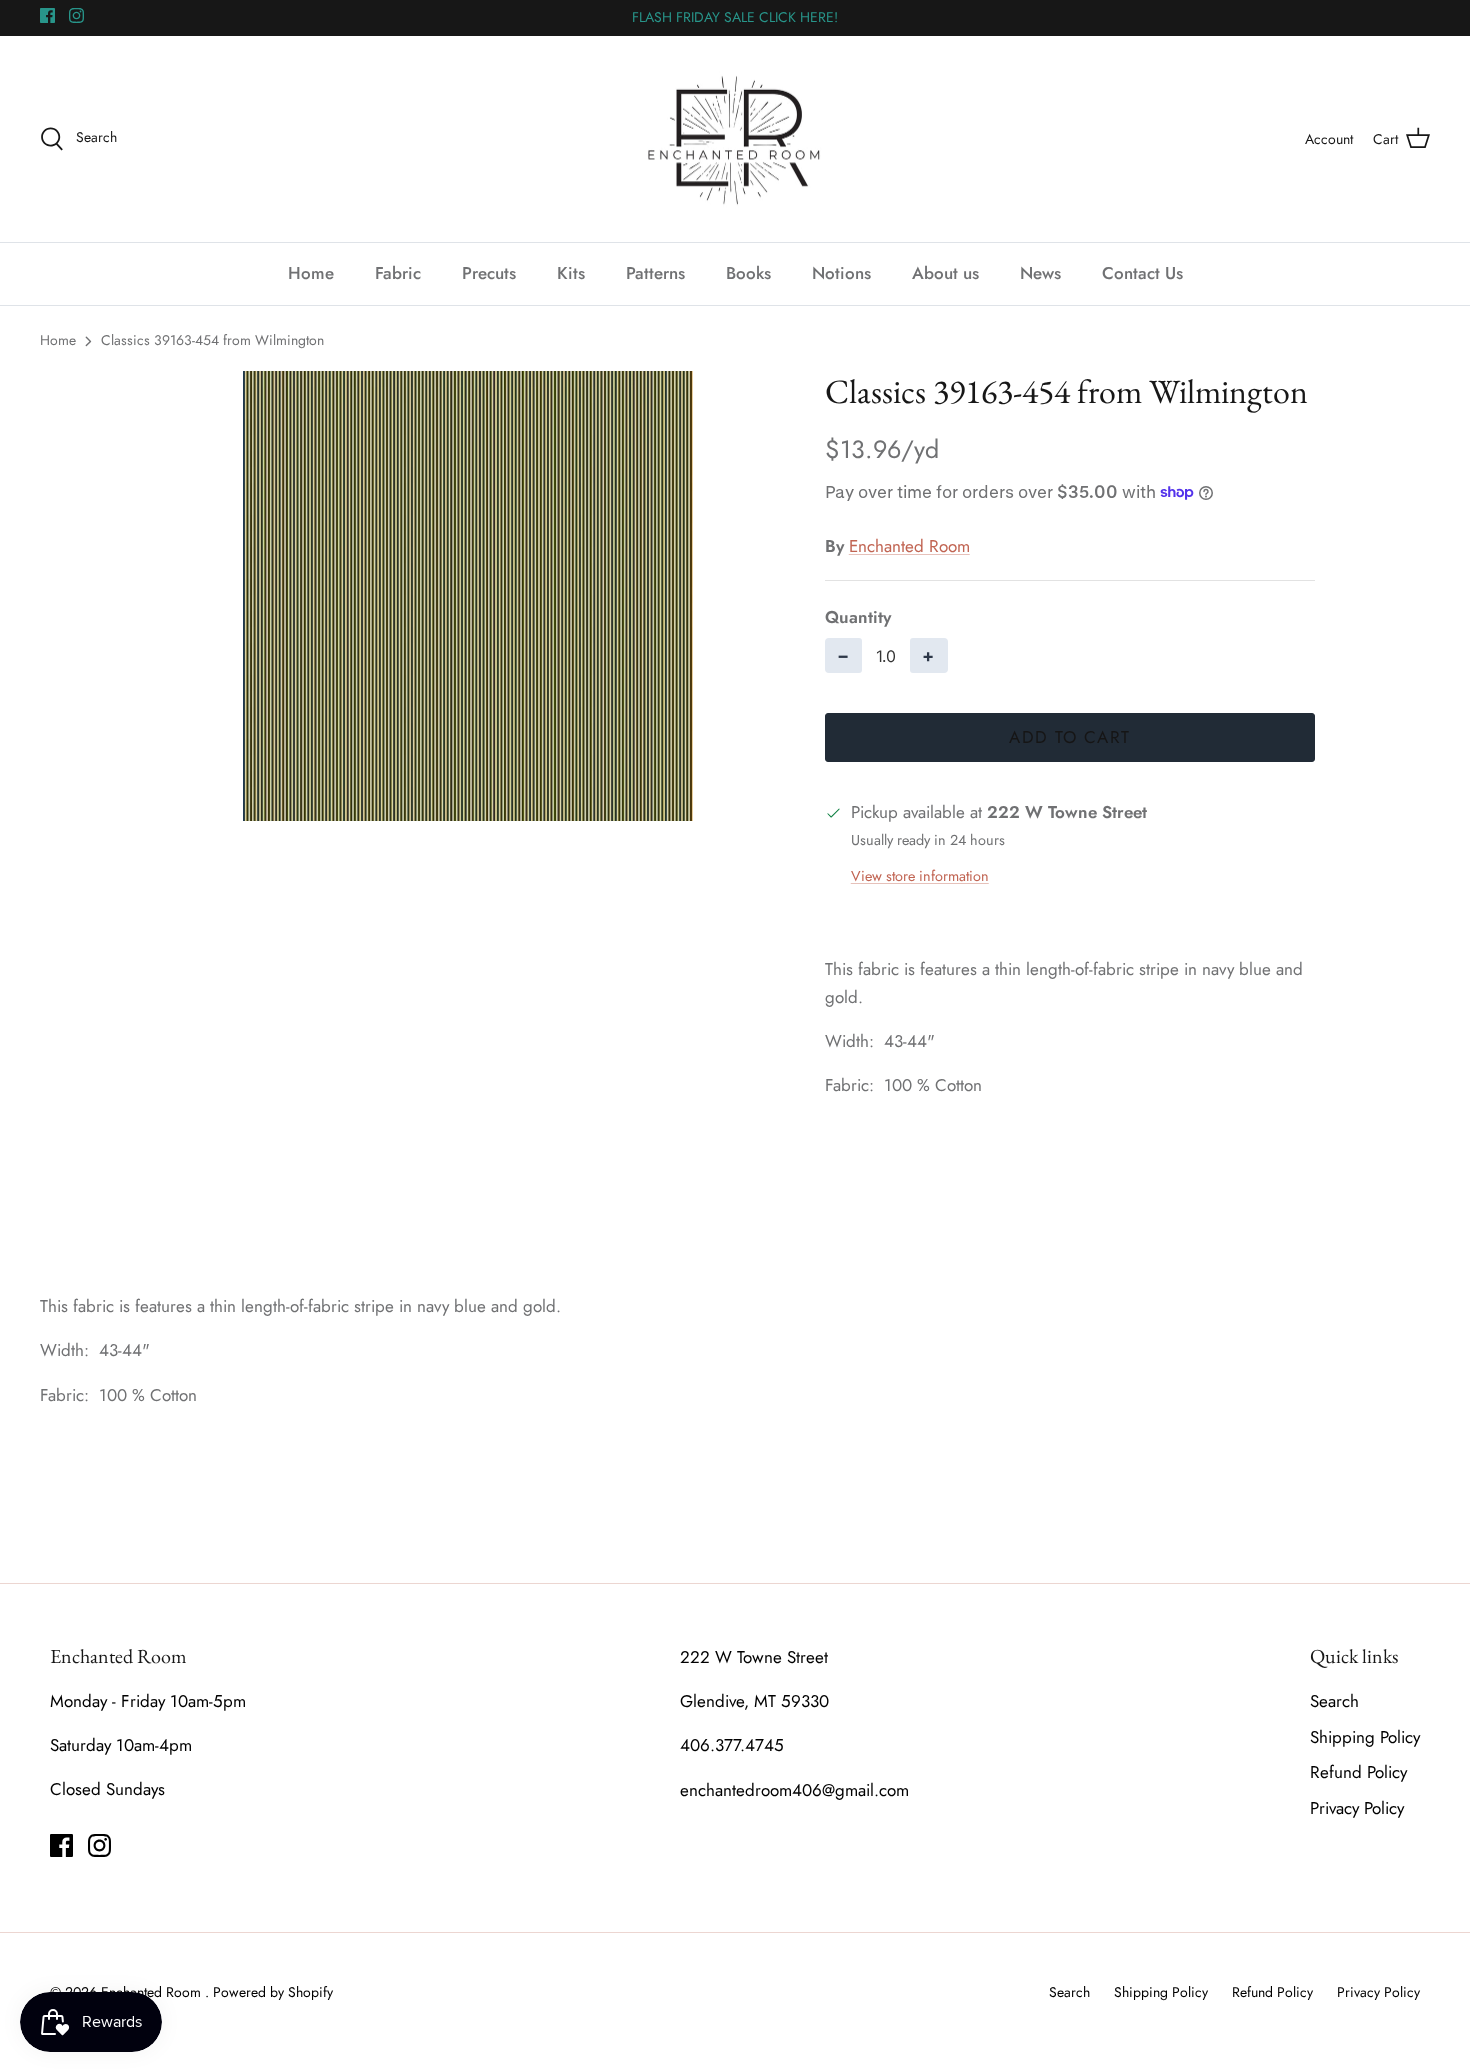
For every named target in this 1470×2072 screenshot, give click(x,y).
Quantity (858, 617)
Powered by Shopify (273, 1992)
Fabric (398, 273)
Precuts (489, 273)
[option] (468, 596)
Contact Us (1142, 273)
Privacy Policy (1357, 1808)
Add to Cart (1069, 737)
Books (748, 273)
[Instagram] (76, 15)
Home (311, 273)
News (1040, 273)
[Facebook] (47, 15)
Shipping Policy (1365, 1737)
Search (1334, 1701)
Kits (571, 273)
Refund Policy (1358, 1772)
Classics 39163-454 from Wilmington (212, 340)
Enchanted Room (909, 546)
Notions (841, 273)
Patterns (655, 273)
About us (945, 273)
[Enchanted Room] (735, 139)
